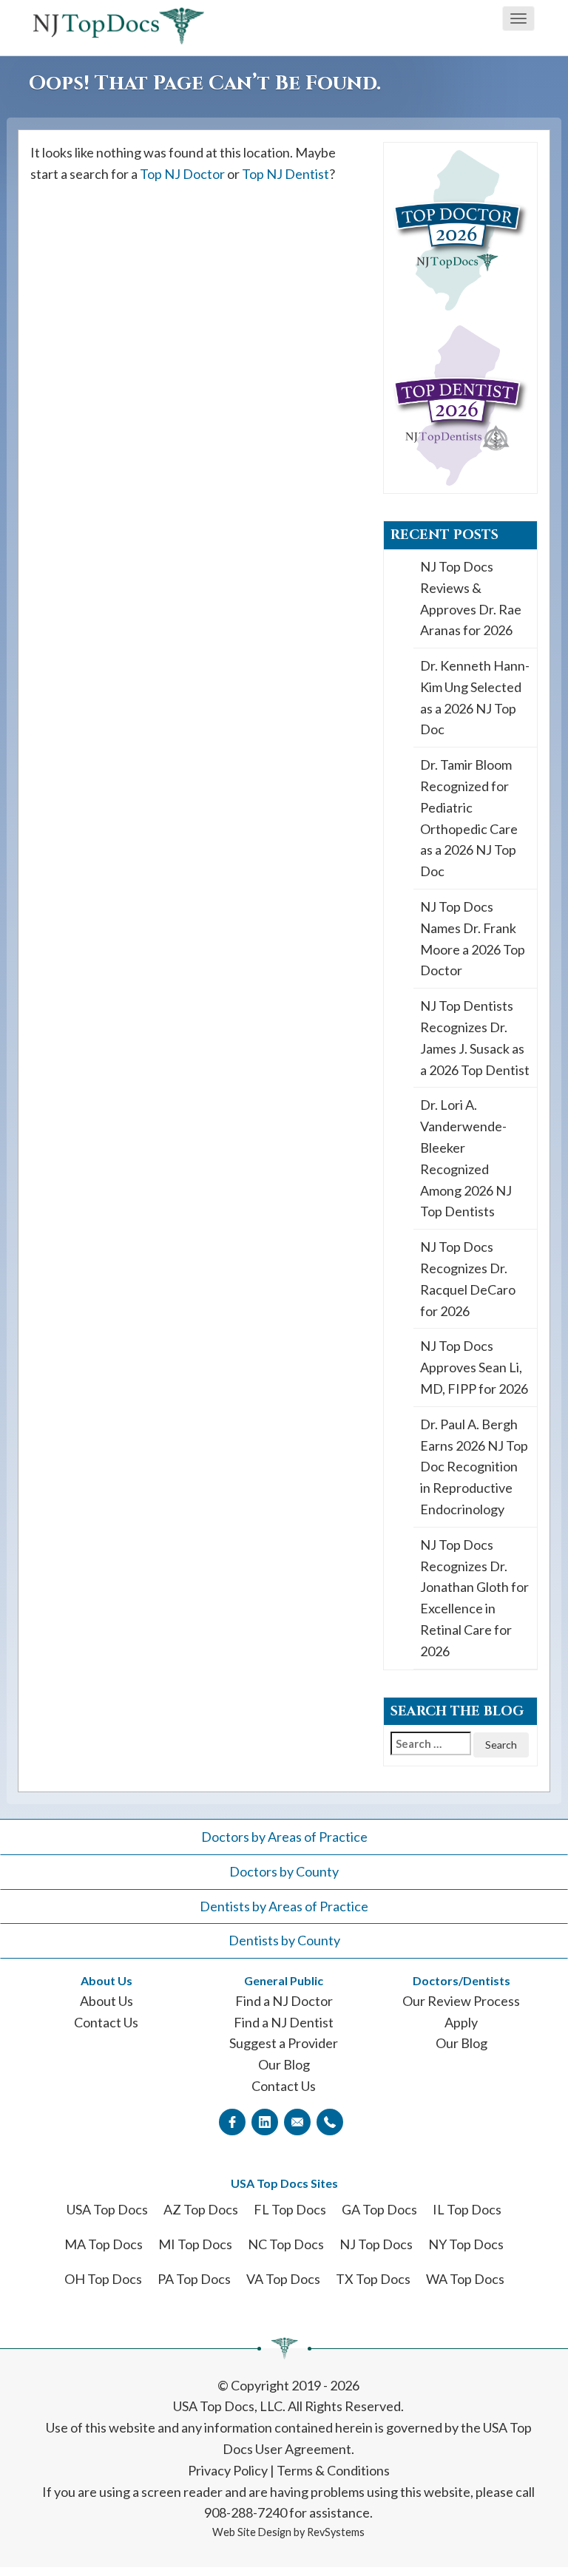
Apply (461, 2022)
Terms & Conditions (333, 2470)
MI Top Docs (195, 2244)
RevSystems (336, 2532)
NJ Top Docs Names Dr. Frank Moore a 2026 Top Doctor (473, 938)
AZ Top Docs (201, 2209)
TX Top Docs (373, 2279)
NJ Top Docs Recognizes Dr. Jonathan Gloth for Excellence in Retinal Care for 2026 (474, 1598)
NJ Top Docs (376, 2244)
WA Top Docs (465, 2279)
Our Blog (284, 2064)
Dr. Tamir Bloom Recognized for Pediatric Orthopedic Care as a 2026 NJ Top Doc (469, 818)
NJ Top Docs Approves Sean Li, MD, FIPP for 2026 (474, 1367)
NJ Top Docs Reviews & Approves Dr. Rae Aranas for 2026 (471, 598)
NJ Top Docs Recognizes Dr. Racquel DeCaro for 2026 (468, 1278)
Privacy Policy (228, 2470)
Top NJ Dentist (285, 174)
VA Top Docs (283, 2279)
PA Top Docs (194, 2279)
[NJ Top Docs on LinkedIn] (265, 2121)
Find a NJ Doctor (284, 2001)
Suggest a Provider (284, 2043)
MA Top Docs (104, 2244)
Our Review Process (461, 2001)
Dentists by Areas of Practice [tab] (284, 1906)
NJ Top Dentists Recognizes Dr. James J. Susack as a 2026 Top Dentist (475, 1037)
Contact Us (106, 2022)
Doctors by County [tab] (284, 1871)
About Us (106, 2001)
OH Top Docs (103, 2279)
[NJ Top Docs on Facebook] (232, 2121)
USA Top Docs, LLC (228, 2406)
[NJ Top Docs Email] (297, 2121)
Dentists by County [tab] (284, 1940)
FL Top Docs (290, 2209)
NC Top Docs (286, 2244)
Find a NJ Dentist (284, 2022)
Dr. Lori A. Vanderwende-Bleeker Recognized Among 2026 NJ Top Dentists (466, 1158)
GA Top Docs (379, 2209)
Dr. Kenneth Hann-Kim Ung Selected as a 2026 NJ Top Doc (475, 697)
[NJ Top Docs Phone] (330, 2121)
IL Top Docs (467, 2209)
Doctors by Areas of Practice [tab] (284, 1837)
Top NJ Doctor (182, 174)
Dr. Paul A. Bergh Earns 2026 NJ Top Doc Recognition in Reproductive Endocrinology (474, 1467)
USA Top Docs (107, 2209)
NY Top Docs (466, 2244)
